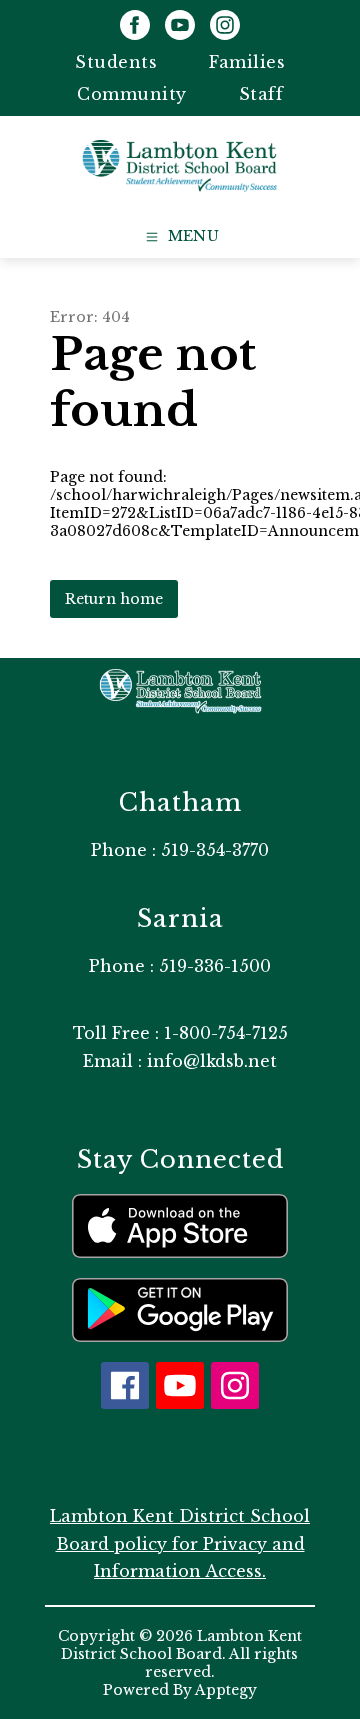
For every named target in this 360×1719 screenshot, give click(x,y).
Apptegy (226, 1690)
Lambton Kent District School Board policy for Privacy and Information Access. (180, 1543)
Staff (261, 94)
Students (116, 62)
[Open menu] (180, 237)
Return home (114, 599)
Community (132, 94)
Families (247, 62)
